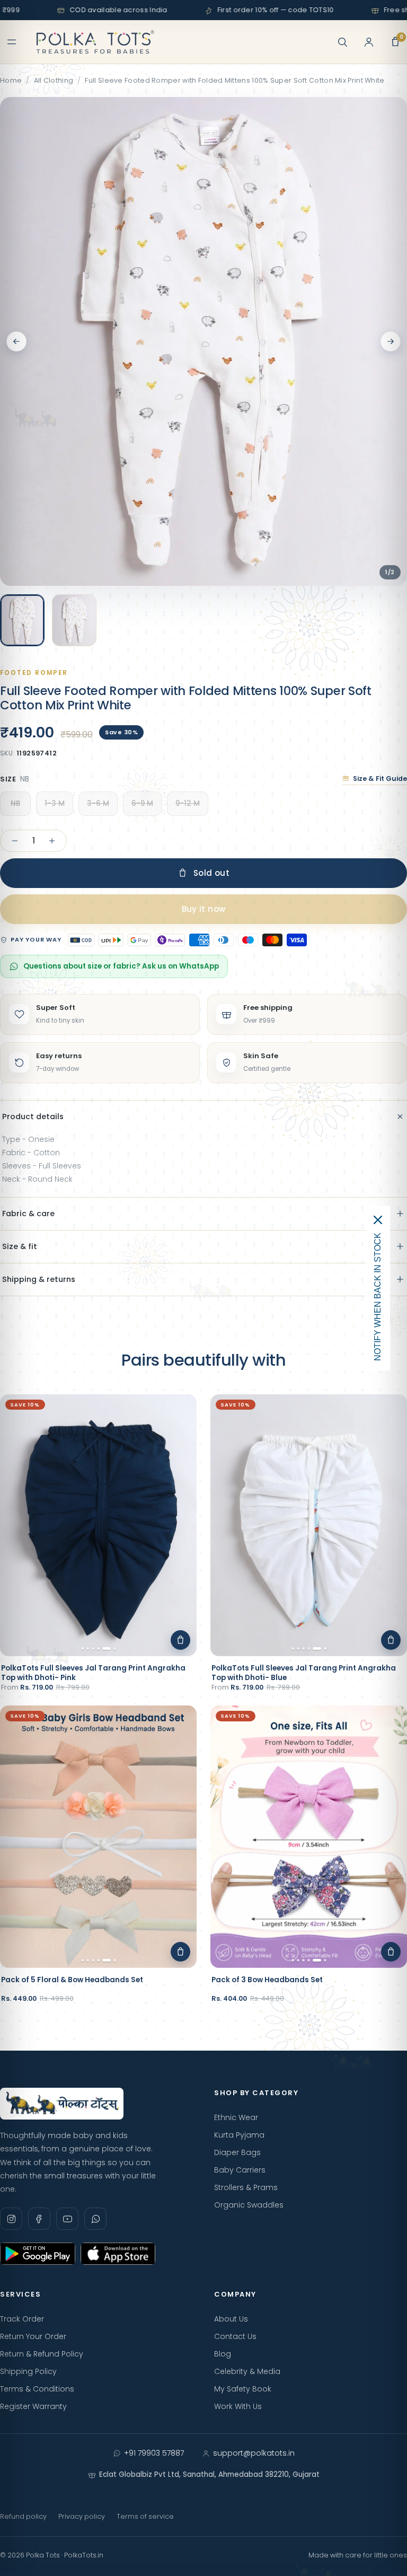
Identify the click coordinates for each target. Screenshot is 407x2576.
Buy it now (204, 909)
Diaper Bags (237, 2152)
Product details (33, 1116)
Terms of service (145, 2516)
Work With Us (238, 2406)
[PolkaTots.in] (95, 42)
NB (15, 803)
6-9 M (142, 803)
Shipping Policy (28, 2371)
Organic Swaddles (249, 2205)
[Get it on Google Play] (38, 2254)
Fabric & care (28, 1214)
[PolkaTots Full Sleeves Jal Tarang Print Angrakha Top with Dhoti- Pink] (98, 1526)
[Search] (342, 42)
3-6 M (98, 803)
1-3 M (55, 803)
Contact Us (235, 2336)
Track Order (22, 2319)
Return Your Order (33, 2336)
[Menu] (12, 42)
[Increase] (52, 841)
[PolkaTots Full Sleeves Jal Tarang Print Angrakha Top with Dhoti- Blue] (309, 1526)
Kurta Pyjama (239, 2135)
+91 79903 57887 (154, 2453)
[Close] (378, 1220)
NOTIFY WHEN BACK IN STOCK (378, 1297)
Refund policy (23, 2516)
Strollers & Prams (246, 2187)
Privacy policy (82, 2516)
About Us (231, 2319)
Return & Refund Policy (42, 2354)
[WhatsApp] (95, 2219)
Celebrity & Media (247, 2371)
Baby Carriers (240, 2170)
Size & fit (20, 1246)
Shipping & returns (39, 1279)
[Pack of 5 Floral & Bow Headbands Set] (98, 1837)
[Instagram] (11, 2219)
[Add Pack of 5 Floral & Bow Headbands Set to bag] (180, 1952)
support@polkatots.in (254, 2453)
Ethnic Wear (236, 2117)
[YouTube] (67, 2219)
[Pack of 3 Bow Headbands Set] (309, 1837)
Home (11, 80)
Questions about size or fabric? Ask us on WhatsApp (121, 966)
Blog (223, 2354)
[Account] (369, 42)
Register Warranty (33, 2406)
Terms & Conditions (37, 2389)
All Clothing (54, 80)
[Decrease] (15, 841)
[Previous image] (16, 341)
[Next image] (391, 341)
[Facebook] (39, 2219)
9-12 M (188, 803)
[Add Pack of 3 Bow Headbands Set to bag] (391, 1952)
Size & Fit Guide (380, 779)
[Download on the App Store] (118, 2254)
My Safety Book (243, 2389)
